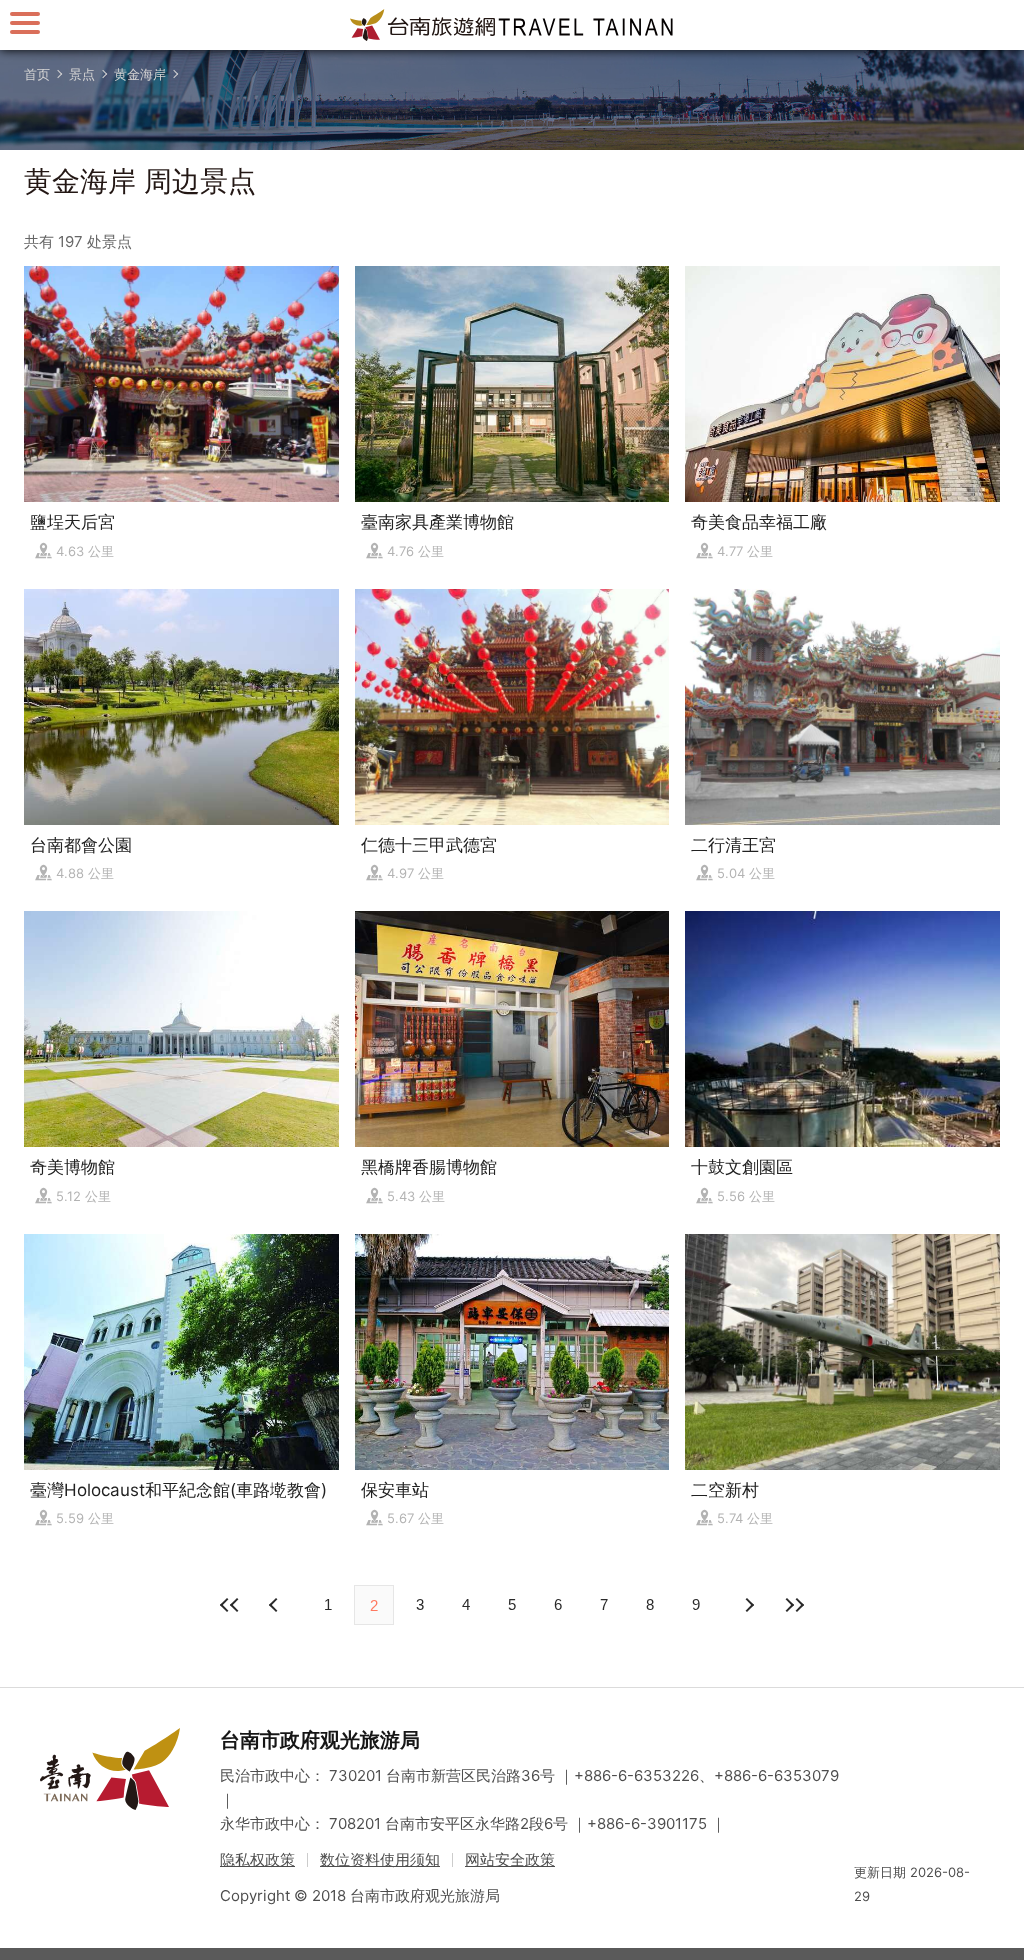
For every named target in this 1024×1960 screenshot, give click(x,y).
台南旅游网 (512, 25)
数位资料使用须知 (380, 1859)
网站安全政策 (510, 1859)
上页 (748, 1605)
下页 (276, 1605)
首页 (37, 74)
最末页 (794, 1605)
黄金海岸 (140, 74)
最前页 (230, 1605)
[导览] (25, 22)
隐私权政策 (257, 1859)
